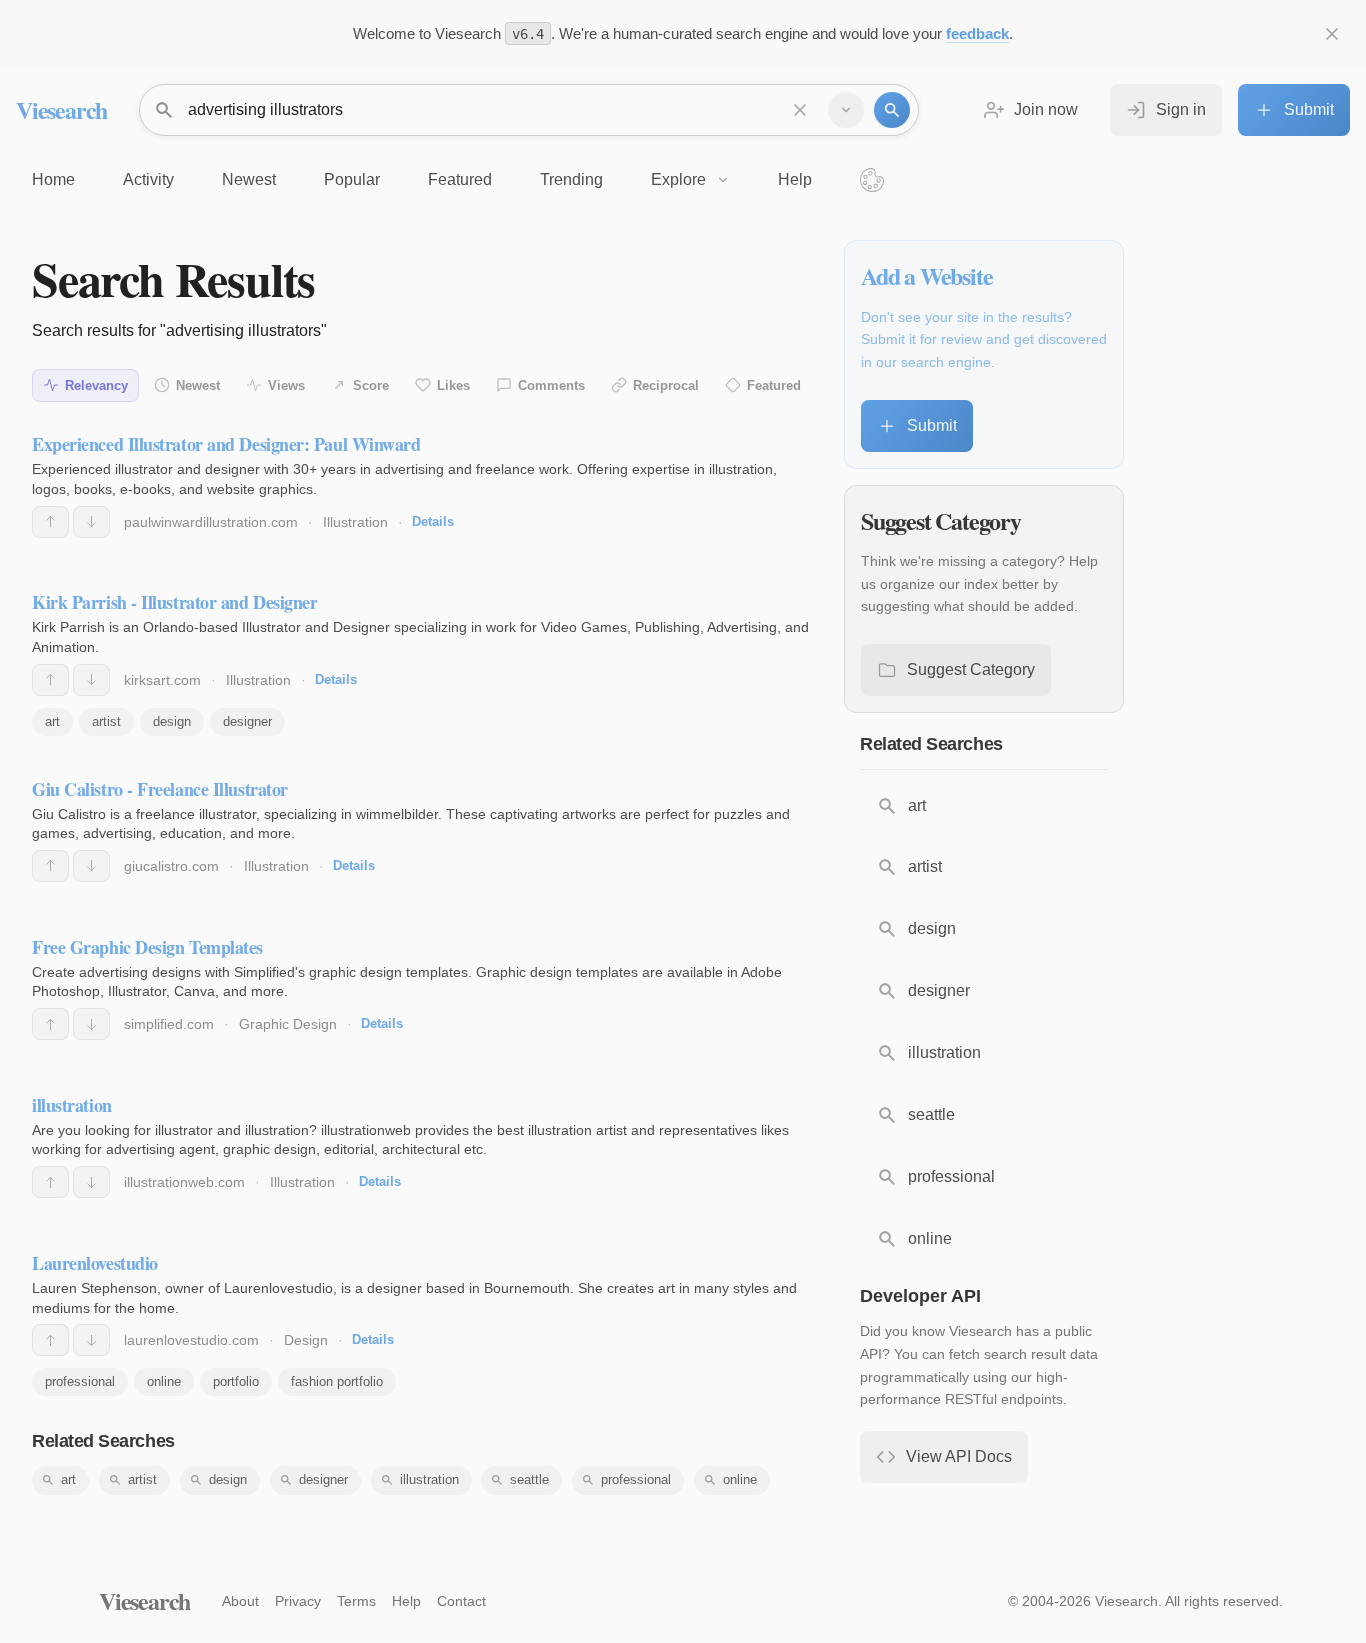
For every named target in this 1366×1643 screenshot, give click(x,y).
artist (106, 721)
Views (286, 385)
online (164, 1381)
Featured (774, 385)
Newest (198, 385)
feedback (977, 33)
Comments (551, 385)
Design (306, 1340)
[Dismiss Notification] (1332, 34)
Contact (461, 1601)
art (52, 721)
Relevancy (96, 385)
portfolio (236, 1381)
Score (371, 385)
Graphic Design (288, 1024)
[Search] (892, 110)
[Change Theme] (872, 180)
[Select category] (846, 110)
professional (80, 1381)
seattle (529, 1479)
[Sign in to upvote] (50, 522)
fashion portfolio (337, 1381)
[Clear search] (800, 110)
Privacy (298, 1601)
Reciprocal (666, 385)
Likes (453, 385)
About (240, 1601)
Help (406, 1601)
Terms (356, 1601)
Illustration (355, 522)
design (172, 721)
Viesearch (61, 109)
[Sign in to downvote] (91, 522)
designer (247, 721)
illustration (429, 1479)
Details (433, 521)
